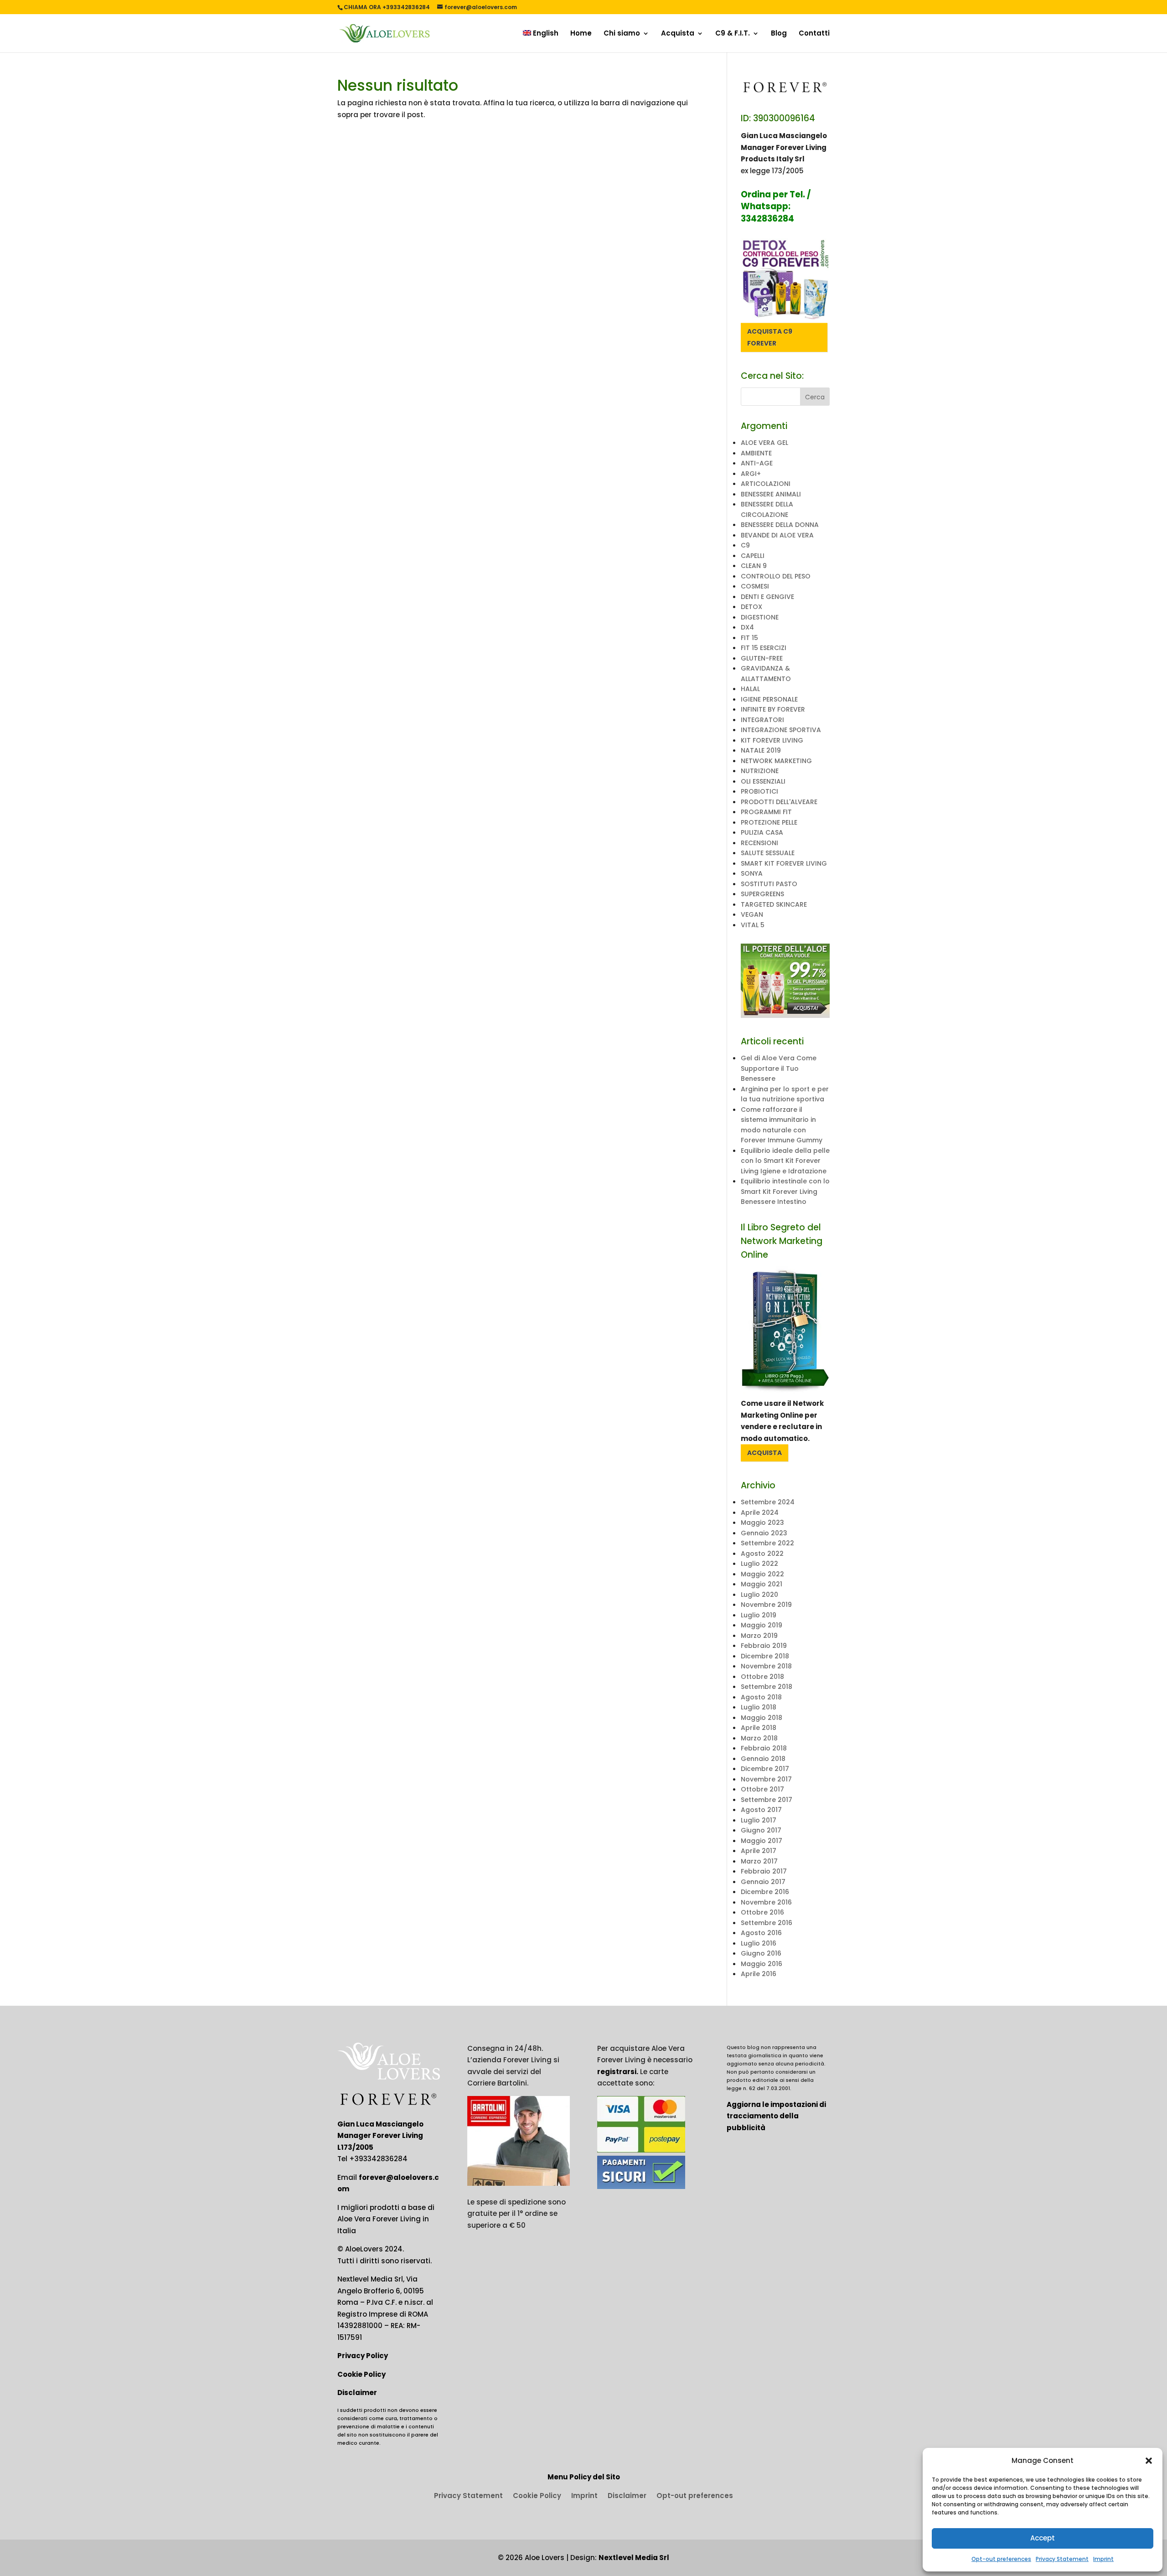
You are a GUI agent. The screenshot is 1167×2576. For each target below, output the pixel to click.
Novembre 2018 (766, 1666)
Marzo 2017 (759, 1861)
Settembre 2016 (767, 1923)
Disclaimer (357, 2393)
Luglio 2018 (759, 1707)
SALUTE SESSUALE (768, 853)
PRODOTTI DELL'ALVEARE (779, 802)
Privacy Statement (1062, 2559)
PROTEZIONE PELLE (769, 822)
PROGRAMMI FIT (766, 812)
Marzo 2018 (759, 1738)
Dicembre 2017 (765, 1769)
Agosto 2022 (762, 1554)
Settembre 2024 (768, 1502)
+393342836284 (378, 2159)
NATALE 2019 (761, 750)
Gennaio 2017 (763, 1882)
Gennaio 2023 (764, 1533)
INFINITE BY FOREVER (773, 709)
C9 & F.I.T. (733, 34)
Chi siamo (622, 34)
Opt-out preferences (1001, 2559)
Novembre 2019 (766, 1605)
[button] (1149, 2461)
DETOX (751, 607)
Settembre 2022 (767, 1543)
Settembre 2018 (767, 1687)
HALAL (750, 689)
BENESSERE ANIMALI (771, 494)
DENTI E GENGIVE (767, 597)
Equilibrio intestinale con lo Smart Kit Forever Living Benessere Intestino (785, 1191)
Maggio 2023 (762, 1523)
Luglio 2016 (759, 1943)
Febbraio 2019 (764, 1646)
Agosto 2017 (761, 1810)
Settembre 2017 (767, 1800)
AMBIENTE (756, 453)
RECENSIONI (759, 843)
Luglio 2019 (759, 1615)
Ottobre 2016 (762, 1912)
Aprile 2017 (759, 1851)
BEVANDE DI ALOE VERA (777, 535)
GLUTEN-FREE (762, 658)
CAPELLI (753, 556)
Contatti (814, 34)
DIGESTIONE (760, 617)
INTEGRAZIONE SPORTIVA (781, 730)
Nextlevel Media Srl (634, 2558)
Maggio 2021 (762, 1584)
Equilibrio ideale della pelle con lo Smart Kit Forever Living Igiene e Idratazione (785, 1161)
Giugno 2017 (761, 1830)
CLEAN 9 (754, 566)
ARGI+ (751, 474)
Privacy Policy (363, 2356)
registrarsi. (618, 2072)
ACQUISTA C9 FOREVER (770, 337)
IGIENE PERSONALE (769, 699)
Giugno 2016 (761, 1953)
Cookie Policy (361, 2374)
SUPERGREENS (762, 894)
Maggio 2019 (762, 1625)
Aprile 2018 (759, 1728)
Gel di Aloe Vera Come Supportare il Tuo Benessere (779, 1068)
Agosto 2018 (761, 1697)
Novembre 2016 (766, 1902)
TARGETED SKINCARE (774, 904)
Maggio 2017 (762, 1841)
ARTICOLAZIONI (766, 484)
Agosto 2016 (761, 1933)
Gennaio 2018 (763, 1759)
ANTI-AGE (757, 463)
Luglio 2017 (759, 1820)
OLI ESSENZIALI (763, 781)
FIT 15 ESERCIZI (764, 648)
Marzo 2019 (759, 1636)
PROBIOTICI (759, 791)
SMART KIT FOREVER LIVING (784, 863)
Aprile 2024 (760, 1513)
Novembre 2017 (766, 1779)
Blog (779, 34)
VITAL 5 (753, 925)
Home (581, 34)
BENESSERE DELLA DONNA (780, 525)
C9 (745, 545)
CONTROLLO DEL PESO (776, 576)
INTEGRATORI (762, 720)
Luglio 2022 (759, 1564)
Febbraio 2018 (764, 1748)
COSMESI (755, 586)
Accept (1043, 2538)
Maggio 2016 (762, 1964)
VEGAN (752, 914)
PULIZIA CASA (762, 832)
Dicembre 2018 (765, 1656)
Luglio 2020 (759, 1595)
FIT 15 (749, 638)
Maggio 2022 (762, 1574)
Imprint (1103, 2559)
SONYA (752, 873)
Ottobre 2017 (762, 1789)
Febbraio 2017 (764, 1871)
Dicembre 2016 (765, 1892)
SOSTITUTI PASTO (769, 884)
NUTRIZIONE (760, 771)
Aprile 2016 (759, 1974)
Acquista (678, 34)
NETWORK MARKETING (776, 761)
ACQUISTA (764, 1453)
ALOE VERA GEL (764, 443)
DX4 (747, 627)
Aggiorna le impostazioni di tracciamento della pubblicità (776, 2116)
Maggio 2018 (762, 1718)
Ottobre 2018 (762, 1677)
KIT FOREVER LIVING (772, 740)
